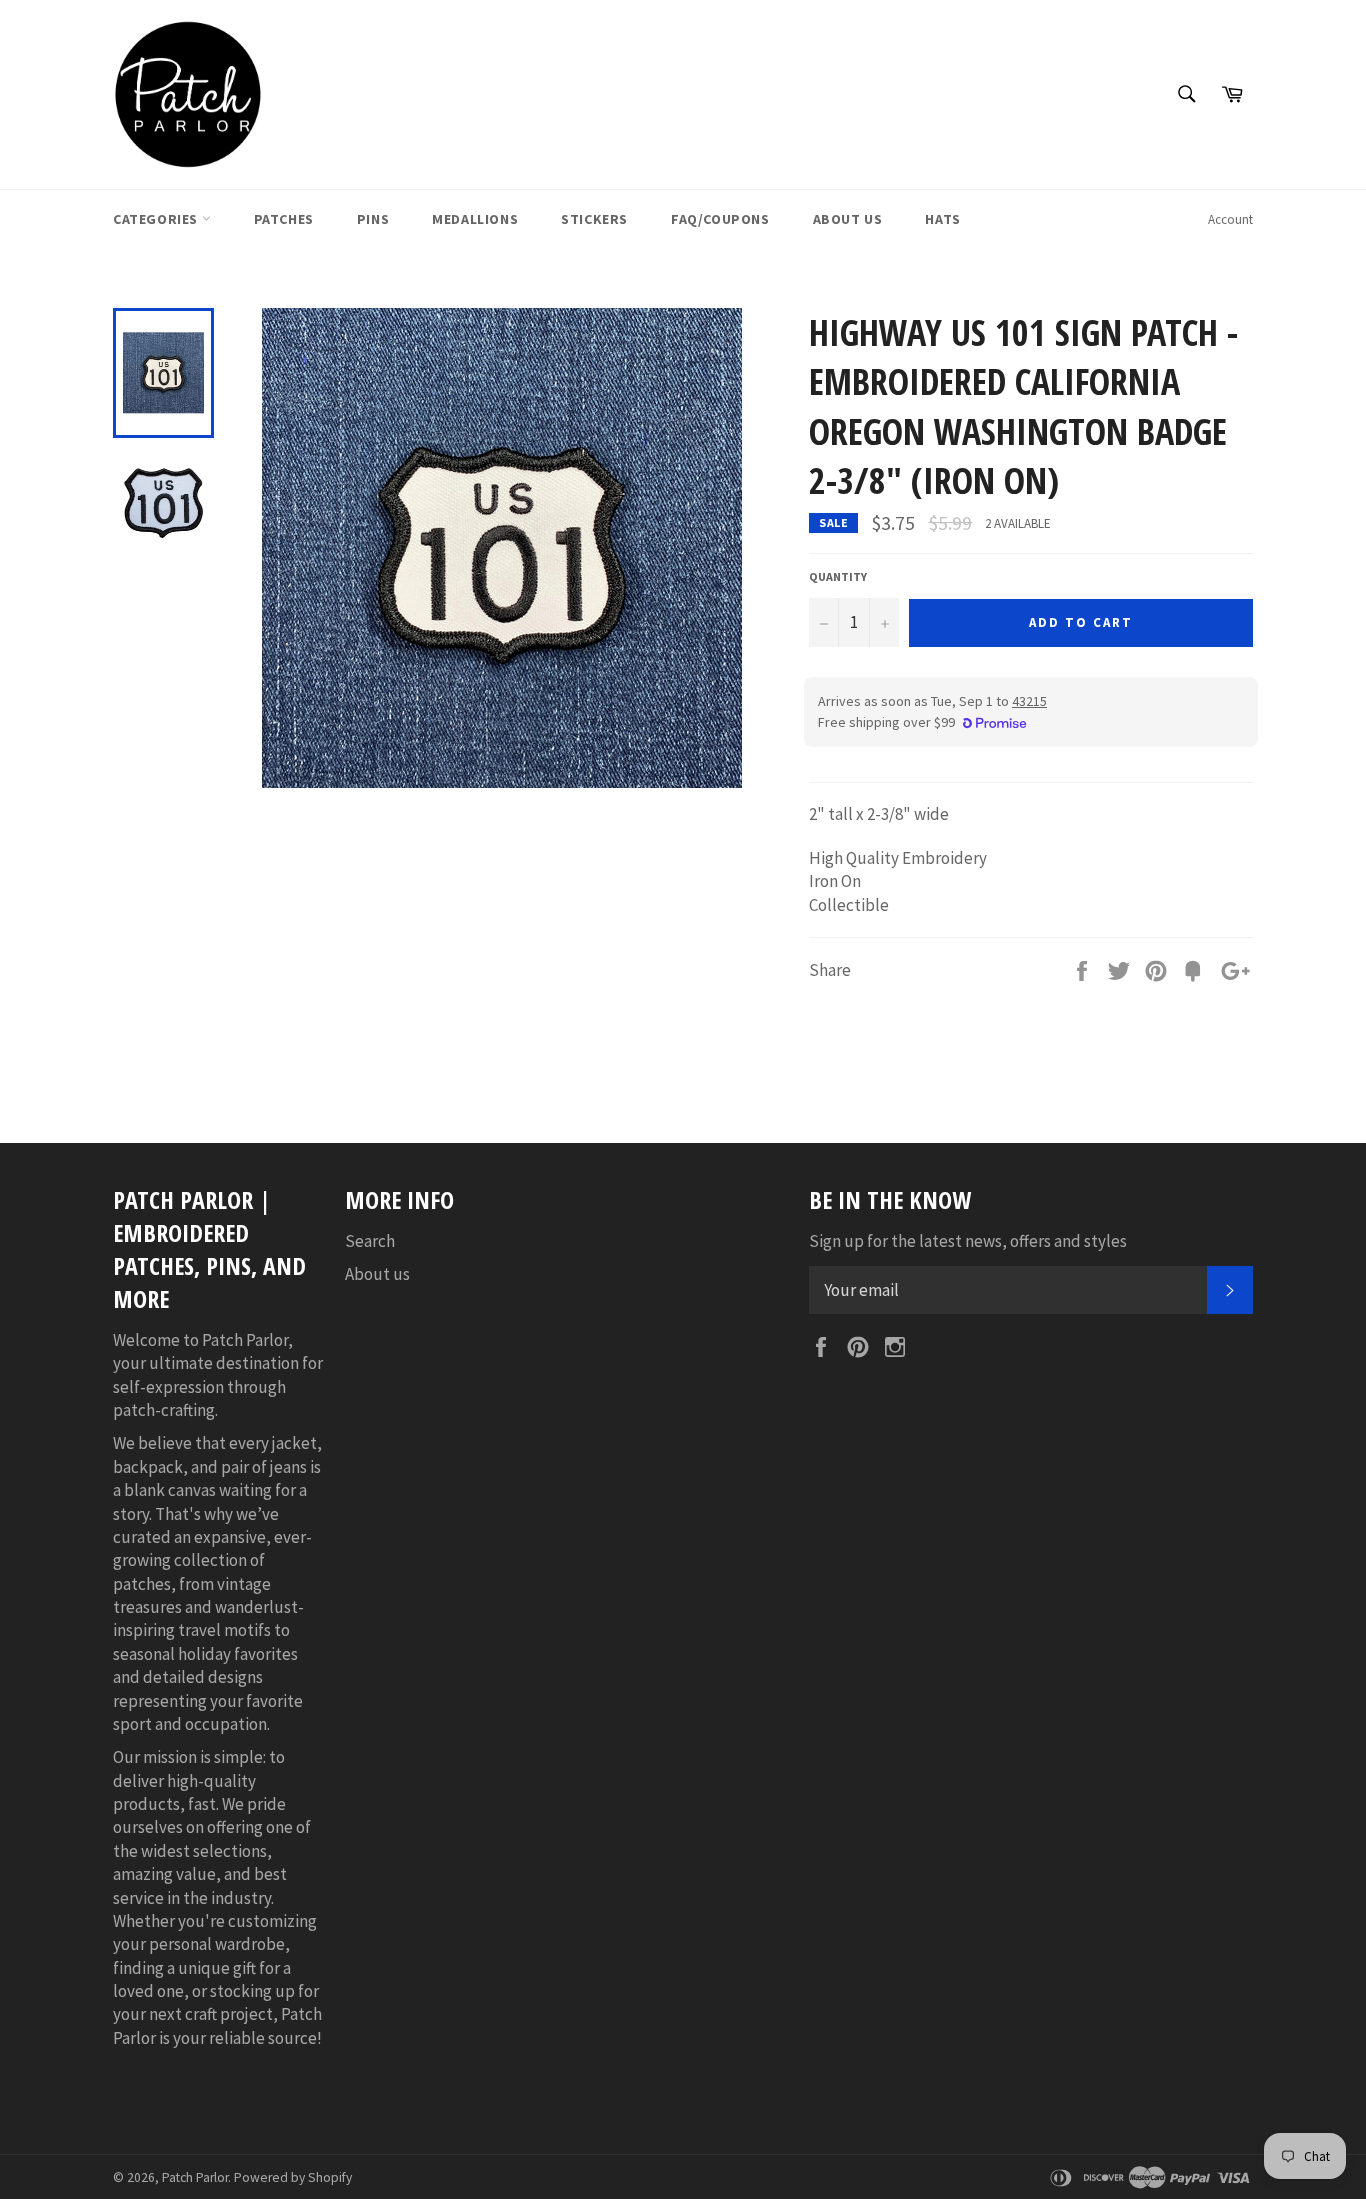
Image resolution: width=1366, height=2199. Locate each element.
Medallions (475, 219)
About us (377, 1274)
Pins (373, 219)
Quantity (838, 576)
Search (370, 1241)
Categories (157, 219)
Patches (284, 219)
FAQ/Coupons (720, 219)
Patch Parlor (195, 2177)
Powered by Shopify (293, 2177)
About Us (848, 219)
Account (1230, 219)
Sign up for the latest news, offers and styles (968, 1241)
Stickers (594, 219)
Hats (942, 219)
